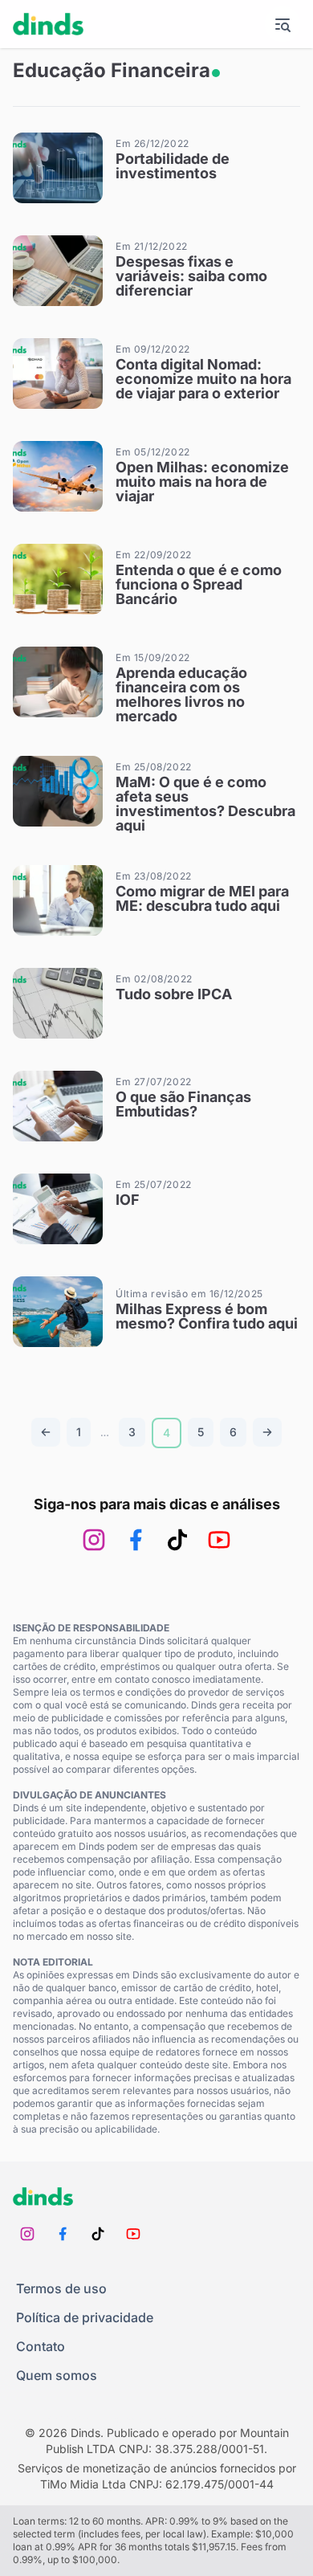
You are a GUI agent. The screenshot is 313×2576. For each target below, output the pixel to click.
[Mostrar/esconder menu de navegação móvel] (283, 24)
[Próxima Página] (267, 1432)
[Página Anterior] (46, 1432)
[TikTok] (177, 1540)
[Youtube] (219, 1540)
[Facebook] (136, 1540)
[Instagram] (94, 1540)
